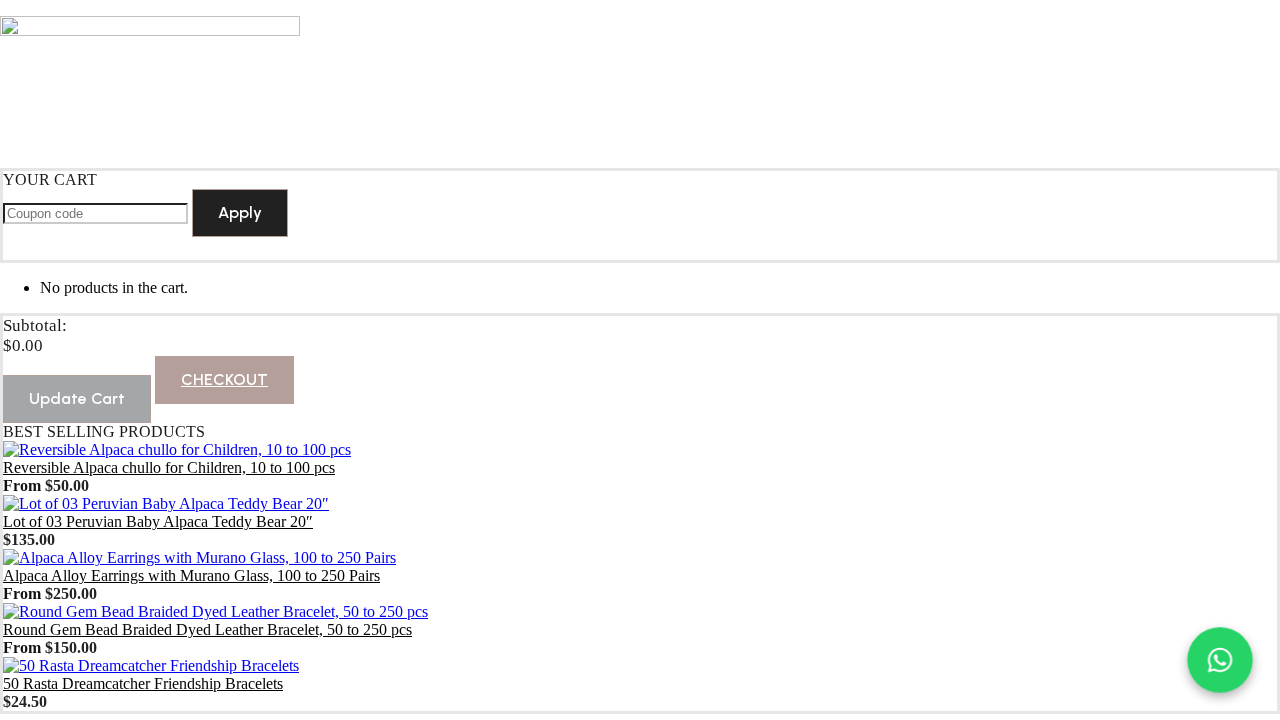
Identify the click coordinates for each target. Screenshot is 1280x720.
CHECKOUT (224, 379)
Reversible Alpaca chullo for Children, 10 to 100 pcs (169, 467)
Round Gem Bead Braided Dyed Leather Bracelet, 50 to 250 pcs (207, 629)
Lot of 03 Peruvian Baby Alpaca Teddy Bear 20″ (158, 521)
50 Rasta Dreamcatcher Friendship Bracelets (143, 683)
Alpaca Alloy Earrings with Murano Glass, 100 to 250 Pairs (191, 575)
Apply (240, 212)
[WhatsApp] (1220, 660)
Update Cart (77, 398)
